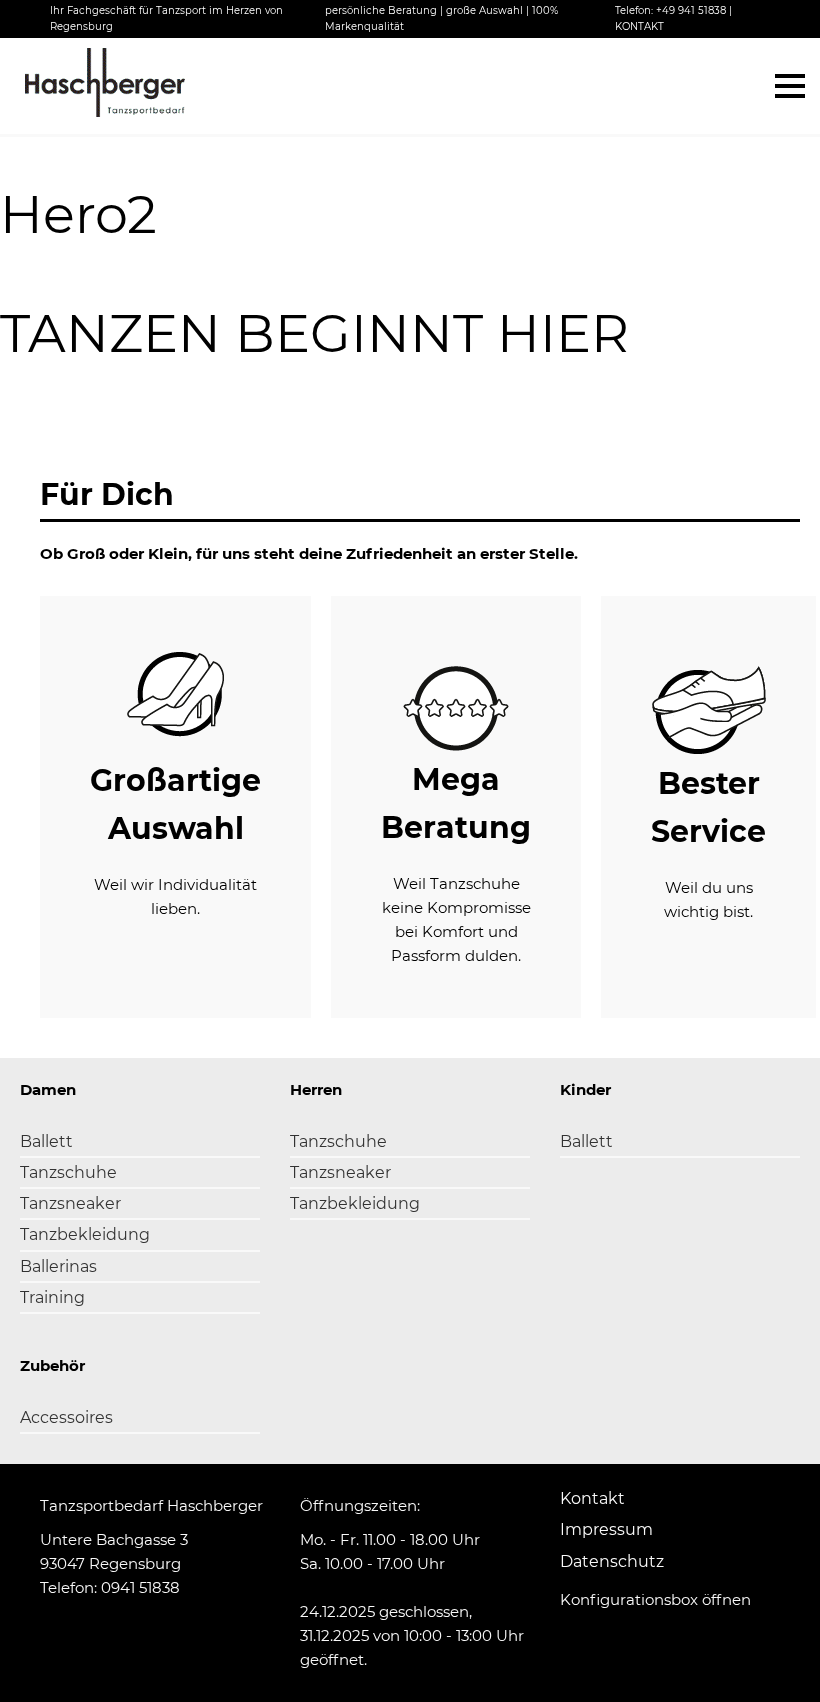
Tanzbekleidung (85, 1234)
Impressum (606, 1529)
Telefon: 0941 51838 (110, 1587)
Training (52, 1297)
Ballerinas (58, 1266)
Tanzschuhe (68, 1172)
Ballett (46, 1141)
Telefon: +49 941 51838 (670, 10)
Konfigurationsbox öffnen (655, 1599)
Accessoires (66, 1417)
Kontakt (592, 1498)
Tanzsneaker (70, 1203)
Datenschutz (612, 1561)
